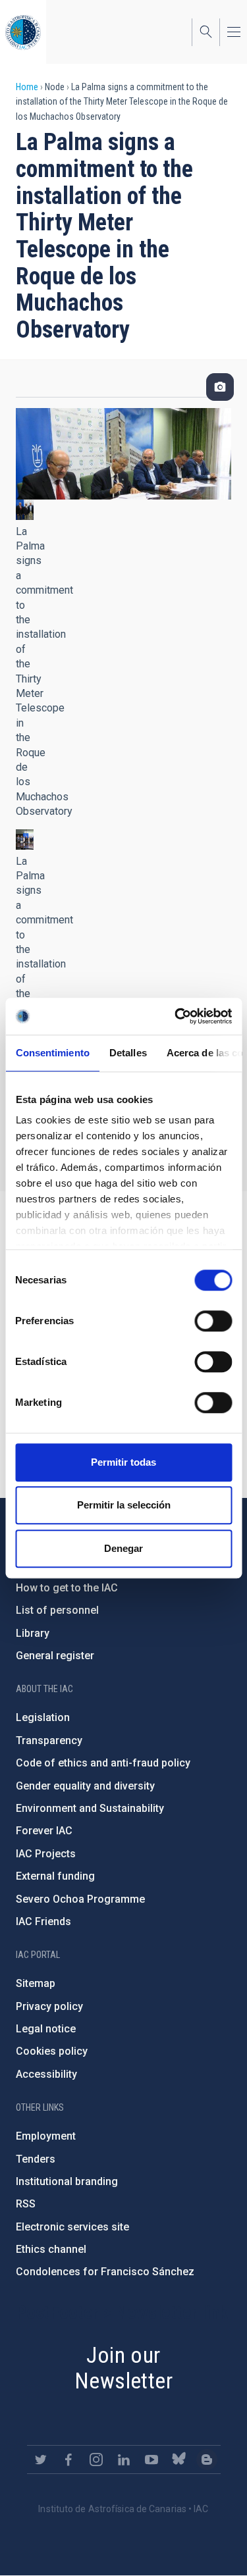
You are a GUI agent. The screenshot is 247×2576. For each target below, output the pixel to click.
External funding (55, 1876)
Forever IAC (44, 1831)
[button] (25, 510)
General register (55, 1656)
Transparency (49, 1740)
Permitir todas (123, 1462)
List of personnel (57, 1610)
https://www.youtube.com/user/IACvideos (151, 2460)
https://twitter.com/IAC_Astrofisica (41, 2460)
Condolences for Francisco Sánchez (105, 2272)
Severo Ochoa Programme (80, 1899)
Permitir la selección (124, 1505)
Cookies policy (52, 2051)
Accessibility (46, 2074)
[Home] (23, 32)
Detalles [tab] (127, 1053)
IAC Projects (46, 1854)
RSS (26, 2204)
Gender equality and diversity (85, 1786)
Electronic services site (72, 2227)
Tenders (36, 2159)
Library (33, 1633)
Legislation (43, 1717)
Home (27, 87)
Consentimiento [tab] (52, 1053)
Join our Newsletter (123, 2368)
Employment (46, 2136)
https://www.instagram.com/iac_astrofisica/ (96, 2460)
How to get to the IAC (67, 1588)
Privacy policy (49, 2006)
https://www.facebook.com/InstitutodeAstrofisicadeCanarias (69, 2460)
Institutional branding (67, 2181)
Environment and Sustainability (90, 1808)
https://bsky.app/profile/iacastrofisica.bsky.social (179, 2460)
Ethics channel (51, 2249)
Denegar (123, 1548)
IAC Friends (43, 1921)
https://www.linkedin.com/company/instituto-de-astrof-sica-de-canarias (124, 2460)
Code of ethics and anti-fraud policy (103, 1763)
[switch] (213, 1321)
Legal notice (46, 2029)
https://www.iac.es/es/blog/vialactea (207, 2460)
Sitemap (36, 1983)
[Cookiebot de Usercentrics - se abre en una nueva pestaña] (176, 1016)
